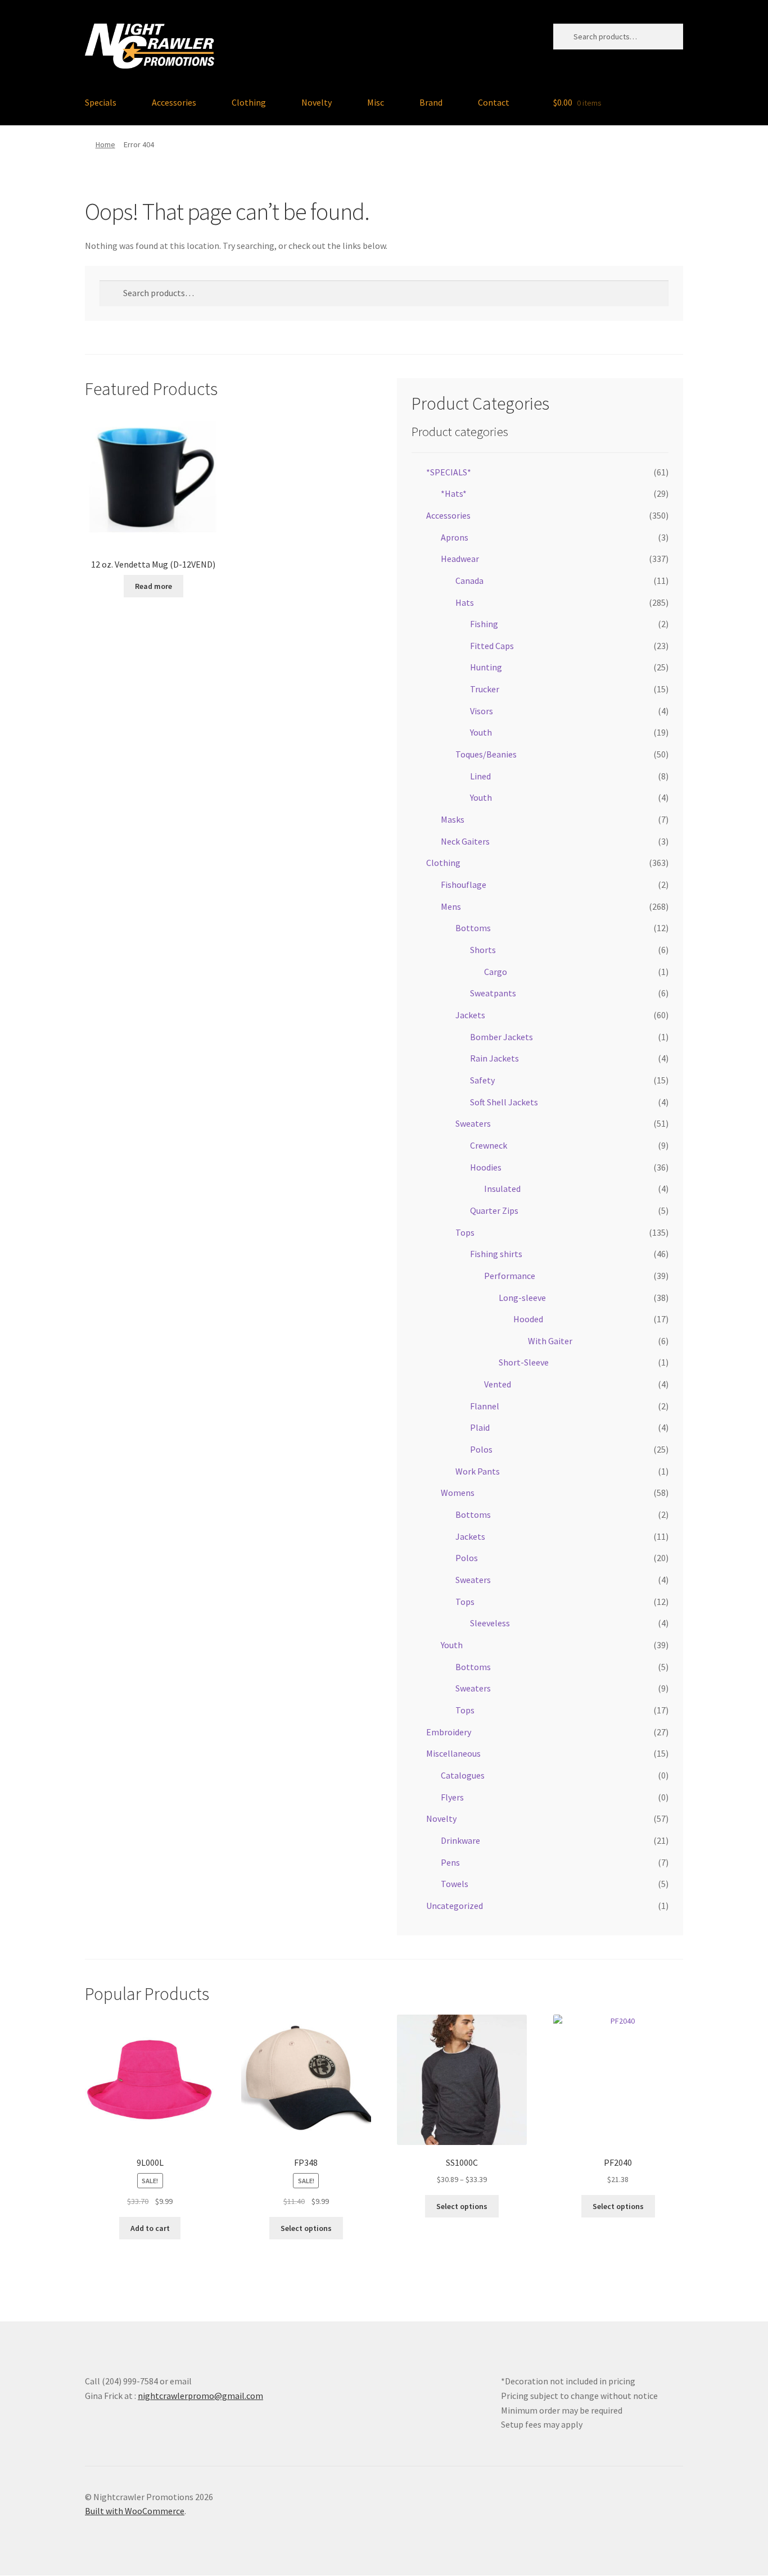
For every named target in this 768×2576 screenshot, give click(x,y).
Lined (480, 776)
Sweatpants (493, 993)
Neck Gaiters (465, 841)
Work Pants (478, 1471)
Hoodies (486, 1167)
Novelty (317, 102)
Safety (482, 1080)
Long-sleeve (522, 1298)
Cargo (496, 972)
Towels (455, 1884)
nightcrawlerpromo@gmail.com (200, 2396)
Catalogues (463, 1775)
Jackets (470, 1015)
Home (105, 144)
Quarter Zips (494, 1210)
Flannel (485, 1406)
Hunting (486, 667)
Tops (465, 1232)
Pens (450, 1862)
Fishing (484, 624)
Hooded (528, 1319)
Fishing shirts (496, 1254)
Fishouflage (464, 885)
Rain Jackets (494, 1058)
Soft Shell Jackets (504, 1102)
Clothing (249, 102)
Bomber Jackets (502, 1037)
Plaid (480, 1427)
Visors (482, 711)
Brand (431, 102)
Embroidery (449, 1732)
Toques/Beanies (486, 754)
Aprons (455, 537)
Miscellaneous (453, 1753)
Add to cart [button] (150, 2228)
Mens (451, 906)
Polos (481, 1449)
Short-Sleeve (524, 1362)
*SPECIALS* (449, 472)
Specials (101, 102)
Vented (498, 1384)
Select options (306, 2228)
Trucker (485, 689)
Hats (465, 602)
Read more (153, 586)
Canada (469, 580)
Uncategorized (455, 1906)
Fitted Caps (492, 646)
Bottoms (473, 928)
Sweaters (473, 1123)
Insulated (502, 1189)
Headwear (460, 559)
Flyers (452, 1797)
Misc (376, 102)
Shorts (483, 950)
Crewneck (489, 1145)
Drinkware (460, 1840)
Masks (453, 819)
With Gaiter (550, 1341)
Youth (481, 732)
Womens (458, 1493)
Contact (494, 102)
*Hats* (454, 493)
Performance (510, 1276)
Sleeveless (490, 1623)
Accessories (174, 102)
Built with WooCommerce (135, 2511)
